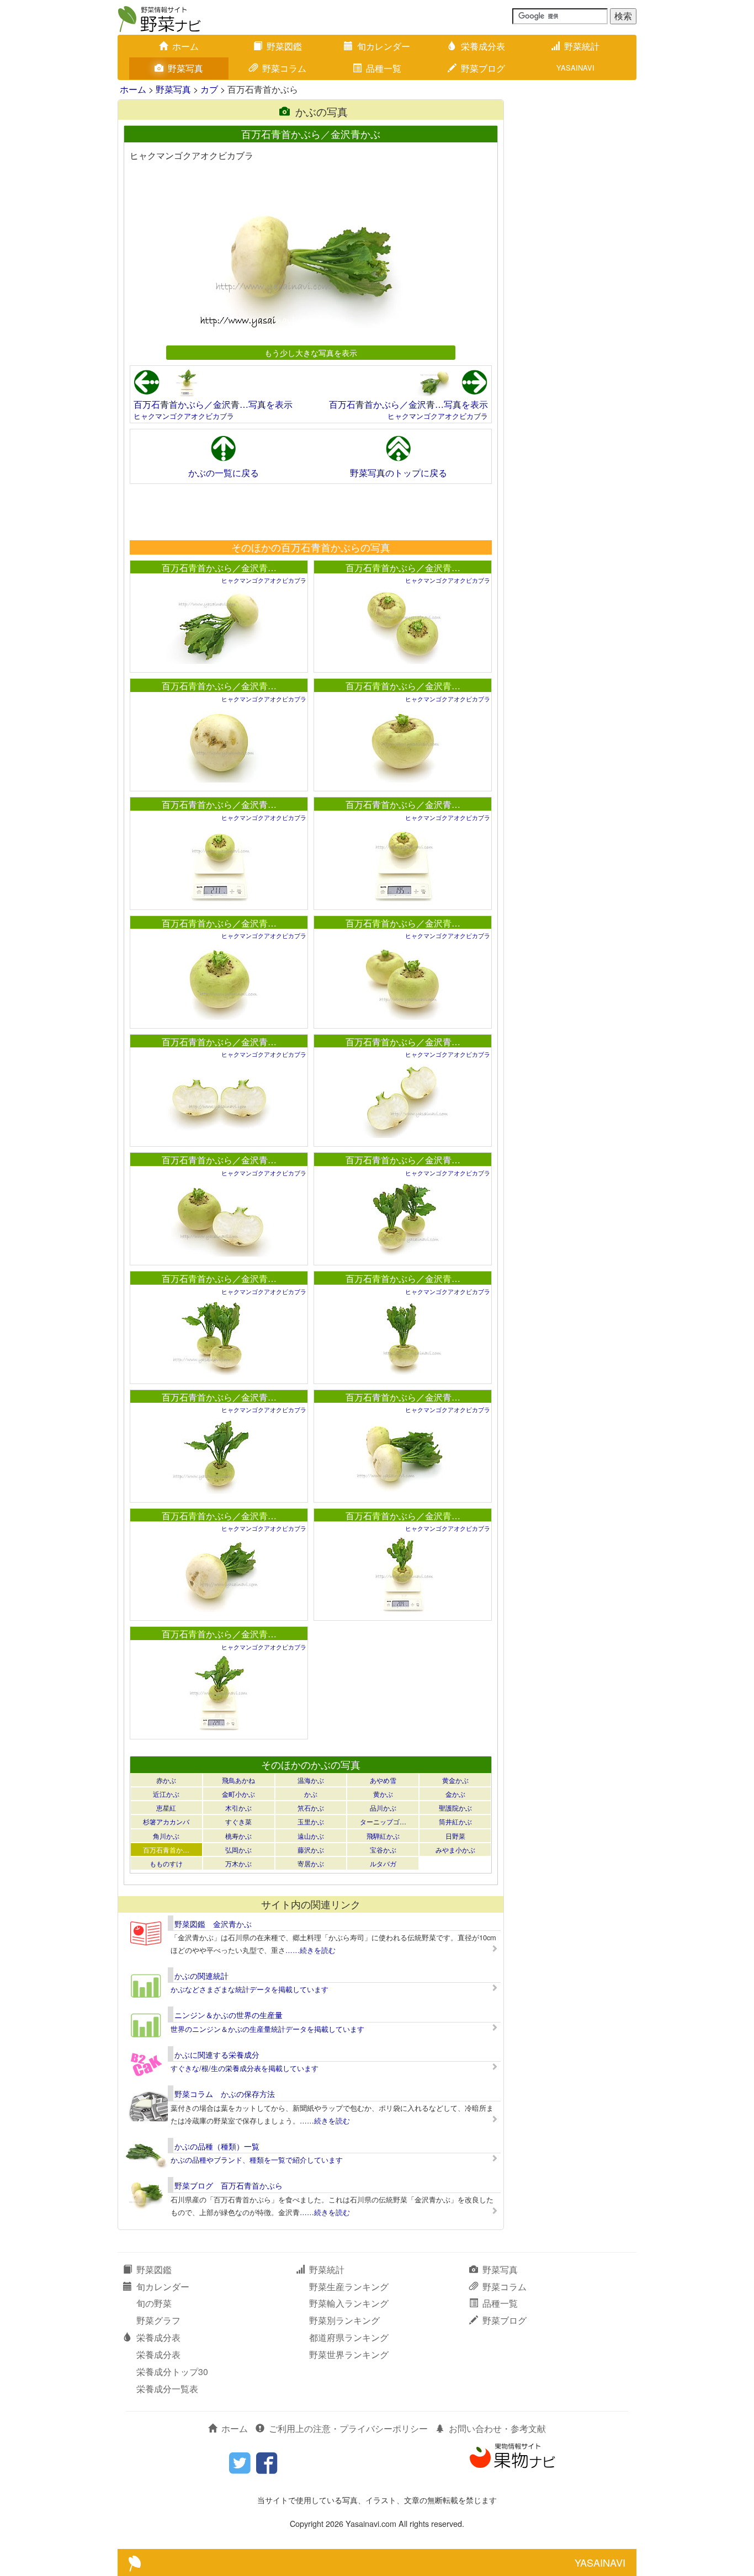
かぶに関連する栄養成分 (217, 2055)
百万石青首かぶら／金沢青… (219, 568)
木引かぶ (238, 1808)
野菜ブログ (483, 68)
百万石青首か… (166, 1849)
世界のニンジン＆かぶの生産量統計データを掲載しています (267, 2029)
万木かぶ (238, 1863)
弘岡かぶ (238, 1849)
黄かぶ (383, 1794)
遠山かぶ (311, 1836)
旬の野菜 (154, 2303)
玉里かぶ (311, 1821)
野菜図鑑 (284, 46)
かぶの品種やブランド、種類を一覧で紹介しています (257, 2160)
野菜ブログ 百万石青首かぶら (229, 2185)
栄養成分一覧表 (167, 2389)
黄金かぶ (455, 1780)
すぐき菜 (238, 1821)
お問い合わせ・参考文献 (497, 2428)
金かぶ (455, 1794)
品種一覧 (384, 68)
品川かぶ (383, 1808)
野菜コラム (284, 68)
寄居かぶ (311, 1863)
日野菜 (455, 1836)
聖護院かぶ (455, 1808)
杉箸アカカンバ (166, 1821)
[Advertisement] (310, 512)
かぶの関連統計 (201, 1976)
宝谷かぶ (383, 1849)
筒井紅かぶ (455, 1821)
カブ (209, 89)
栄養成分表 (483, 46)
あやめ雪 (383, 1780)
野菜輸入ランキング (349, 2303)
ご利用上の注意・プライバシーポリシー (348, 2428)
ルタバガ (383, 1863)
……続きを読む (310, 1950)
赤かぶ (166, 1780)
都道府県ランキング (349, 2337)
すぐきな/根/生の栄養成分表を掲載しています (245, 2068)
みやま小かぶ (455, 1849)
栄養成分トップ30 (172, 2372)
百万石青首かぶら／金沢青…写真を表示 (213, 404)
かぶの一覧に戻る (224, 473)
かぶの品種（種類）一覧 (217, 2146)
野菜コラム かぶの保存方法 (225, 2094)
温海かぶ (311, 1780)
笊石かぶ (311, 1808)
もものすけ (166, 1863)
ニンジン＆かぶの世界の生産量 (229, 2015)
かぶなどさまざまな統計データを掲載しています (249, 1989)
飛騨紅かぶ (383, 1836)
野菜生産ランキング (349, 2287)
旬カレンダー (384, 46)
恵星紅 (166, 1808)
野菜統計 (582, 46)
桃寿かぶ (238, 1836)
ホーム (185, 46)
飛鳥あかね (238, 1780)
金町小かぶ (238, 1794)
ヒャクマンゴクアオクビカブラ (184, 416)
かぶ (311, 1794)
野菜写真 (185, 68)
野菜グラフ (158, 2320)
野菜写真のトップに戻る (399, 473)
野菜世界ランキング (349, 2354)
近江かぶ (166, 1794)
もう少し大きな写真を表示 (311, 352)
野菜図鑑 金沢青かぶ (213, 1924)
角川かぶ (166, 1836)
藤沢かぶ (311, 1849)
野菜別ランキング (344, 2320)
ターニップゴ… (383, 1821)
